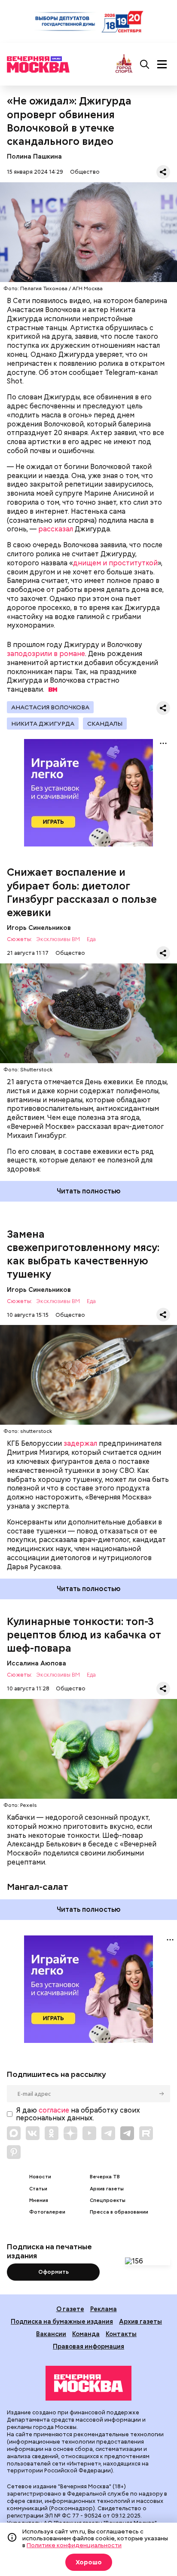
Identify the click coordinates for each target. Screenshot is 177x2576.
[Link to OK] (52, 2133)
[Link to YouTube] (89, 2133)
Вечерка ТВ (105, 2177)
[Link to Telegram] (108, 2133)
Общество (85, 172)
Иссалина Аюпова (37, 1663)
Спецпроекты (108, 2200)
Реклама (104, 2309)
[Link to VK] (33, 2133)
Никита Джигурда (43, 724)
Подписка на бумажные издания (62, 2321)
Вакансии (51, 2334)
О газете (70, 2309)
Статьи (38, 2189)
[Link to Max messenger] (14, 2133)
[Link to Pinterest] (14, 2152)
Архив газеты (107, 2189)
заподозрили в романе (46, 654)
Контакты (121, 2334)
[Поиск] (145, 64)
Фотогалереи (47, 2212)
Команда (86, 2334)
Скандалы (105, 724)
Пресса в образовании (119, 2212)
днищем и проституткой (115, 563)
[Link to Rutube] (146, 2133)
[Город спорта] (124, 64)
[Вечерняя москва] (88, 2383)
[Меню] (162, 64)
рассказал (56, 529)
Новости (40, 2177)
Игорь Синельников (39, 928)
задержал (80, 1443)
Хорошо (89, 2562)
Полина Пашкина (34, 156)
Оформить (53, 2272)
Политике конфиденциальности (74, 2545)
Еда (91, 940)
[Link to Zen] (70, 2133)
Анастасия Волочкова (50, 707)
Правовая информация (88, 2346)
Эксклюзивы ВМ (58, 940)
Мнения (39, 2200)
